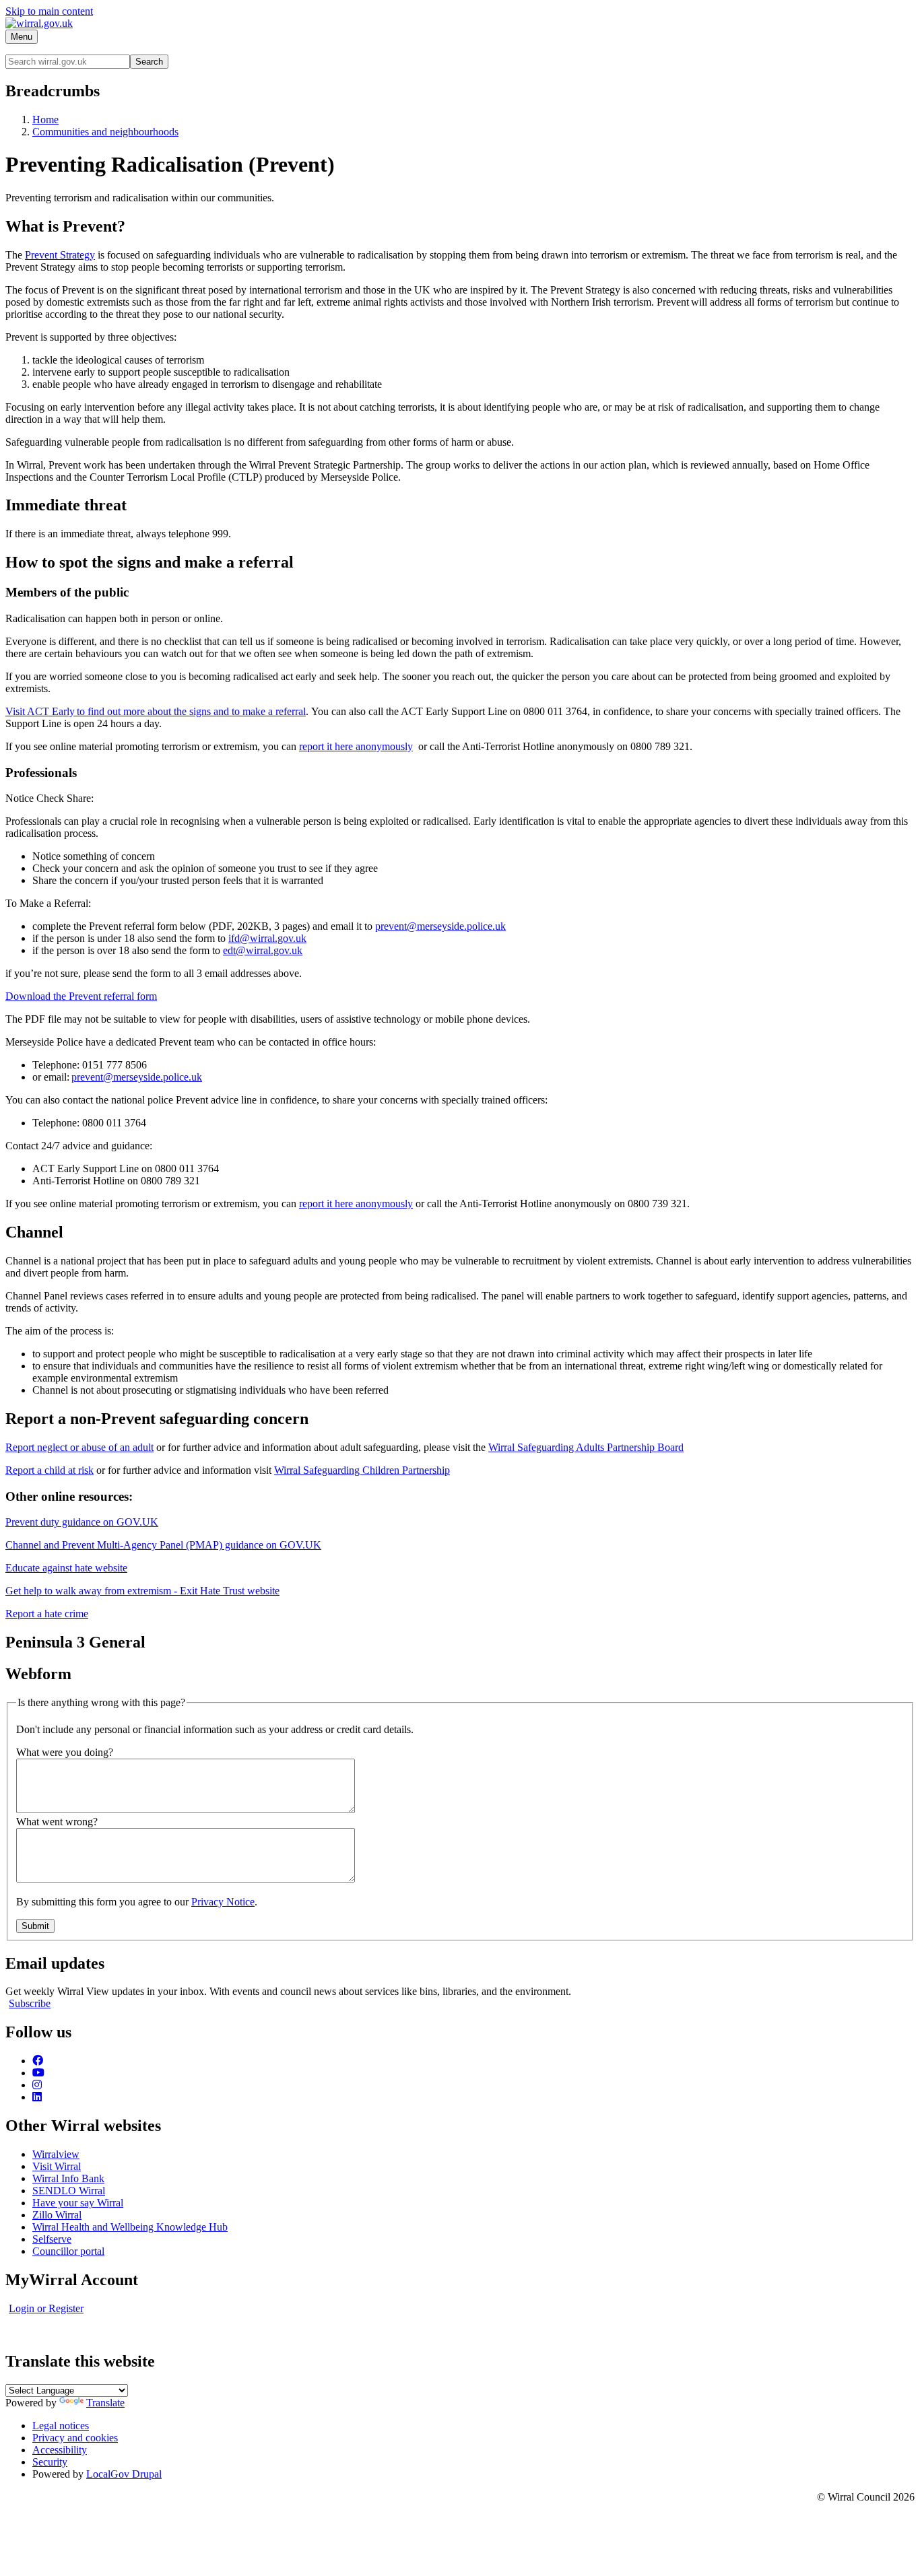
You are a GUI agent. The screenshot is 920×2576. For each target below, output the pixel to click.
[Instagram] (37, 2085)
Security (50, 2462)
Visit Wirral (57, 2166)
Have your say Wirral (78, 2203)
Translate (105, 2403)
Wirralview (56, 2154)
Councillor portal (68, 2251)
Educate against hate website (66, 1568)
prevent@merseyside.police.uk (440, 926)
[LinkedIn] (37, 2097)
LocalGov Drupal (124, 2474)
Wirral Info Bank (68, 2178)
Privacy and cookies (75, 2438)
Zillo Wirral (57, 2215)
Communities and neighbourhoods (105, 132)
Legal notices (61, 2426)
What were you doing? (65, 1752)
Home (45, 120)
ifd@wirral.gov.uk (267, 938)
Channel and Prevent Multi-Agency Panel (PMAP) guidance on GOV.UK (163, 1545)
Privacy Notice (223, 1902)
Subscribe (30, 2003)
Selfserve (52, 2239)
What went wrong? (57, 1822)
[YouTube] (38, 2073)
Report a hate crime (47, 1614)
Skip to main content (49, 11)
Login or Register (46, 2308)
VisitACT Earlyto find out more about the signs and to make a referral (156, 711)
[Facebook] (38, 2061)
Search (149, 62)
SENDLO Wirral (69, 2191)
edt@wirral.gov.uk (263, 950)
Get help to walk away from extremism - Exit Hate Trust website (142, 1591)
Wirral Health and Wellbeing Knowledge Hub (130, 2227)
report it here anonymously (356, 746)
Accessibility (60, 2450)
